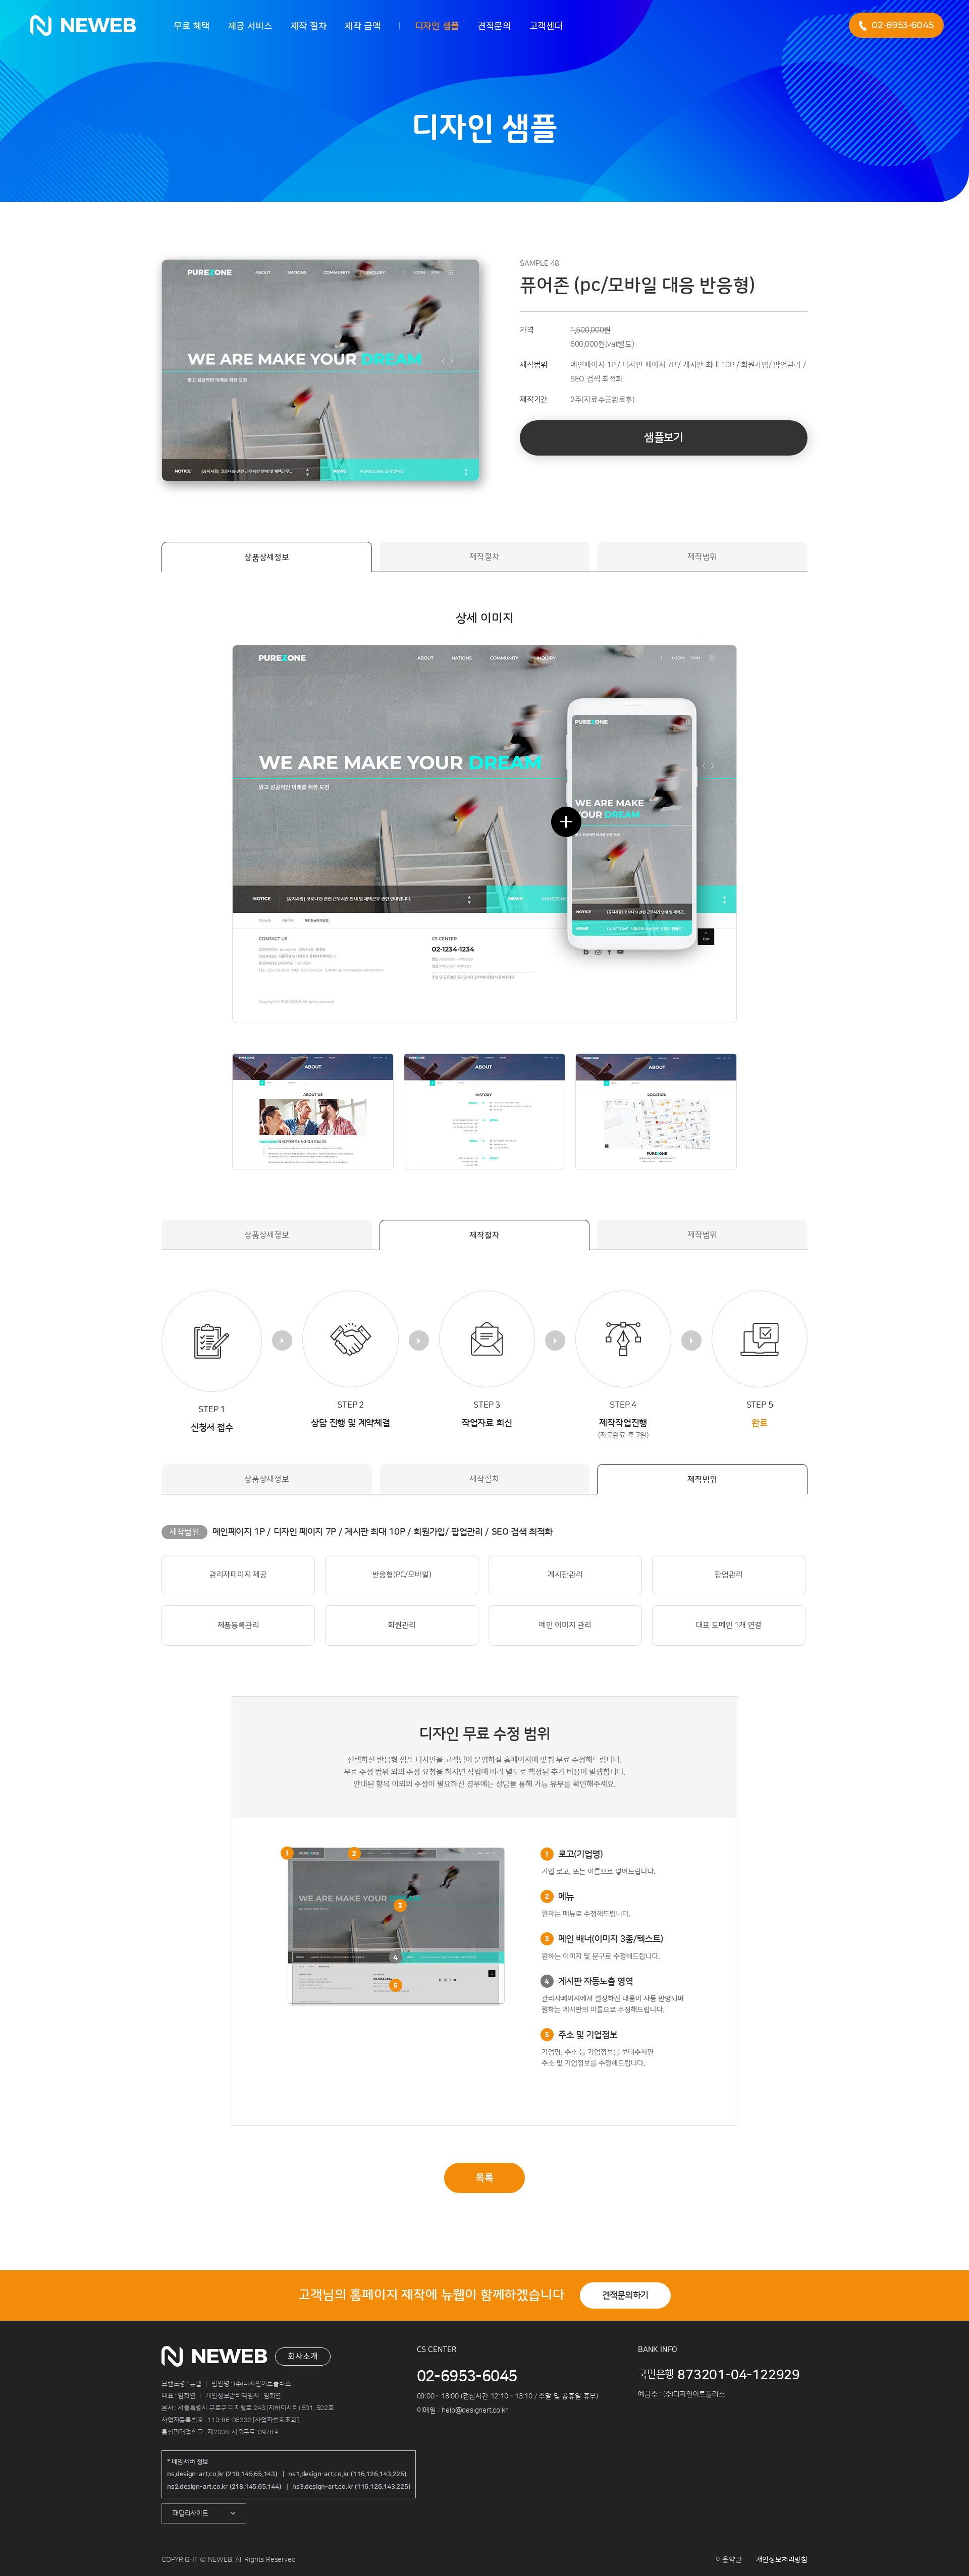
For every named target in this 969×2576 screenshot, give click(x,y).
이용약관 (729, 2560)
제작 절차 (309, 25)
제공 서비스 (250, 25)
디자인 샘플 (437, 25)
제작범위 (702, 557)
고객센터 (546, 25)
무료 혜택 (192, 25)
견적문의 (494, 25)
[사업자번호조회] (276, 2420)
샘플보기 (663, 438)
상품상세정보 (267, 557)
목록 (484, 2178)
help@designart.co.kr (474, 2411)
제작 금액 (363, 25)
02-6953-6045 (903, 25)
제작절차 (484, 557)
